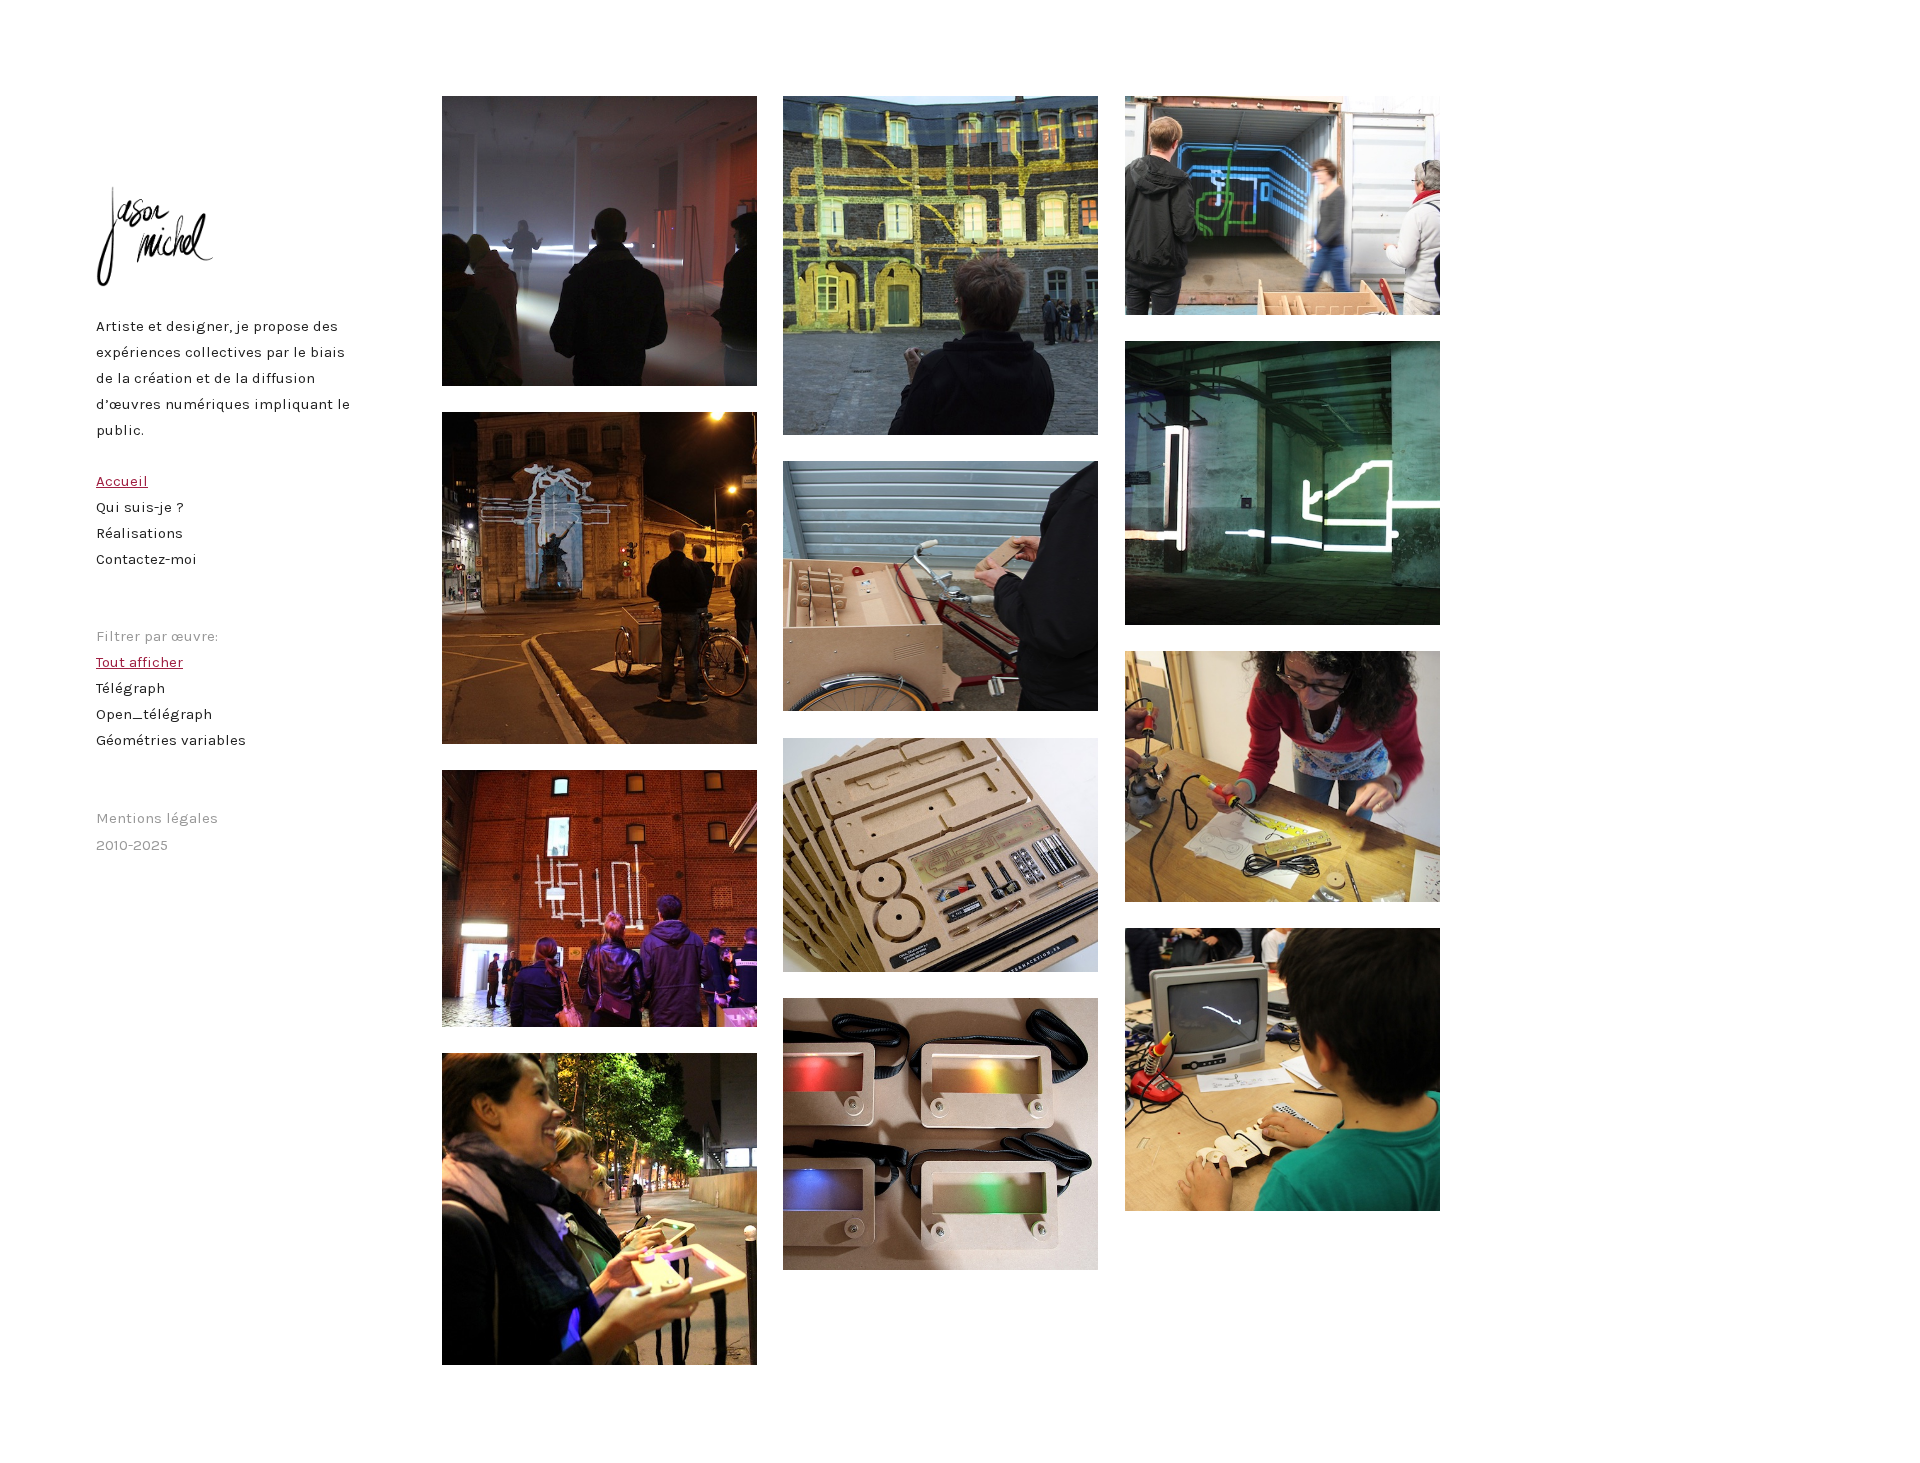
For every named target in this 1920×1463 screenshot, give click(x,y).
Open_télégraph (154, 714)
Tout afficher (139, 662)
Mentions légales (157, 818)
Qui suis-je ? (140, 507)
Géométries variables (171, 740)
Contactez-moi (146, 559)
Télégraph (130, 688)
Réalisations (139, 533)
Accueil (122, 481)
